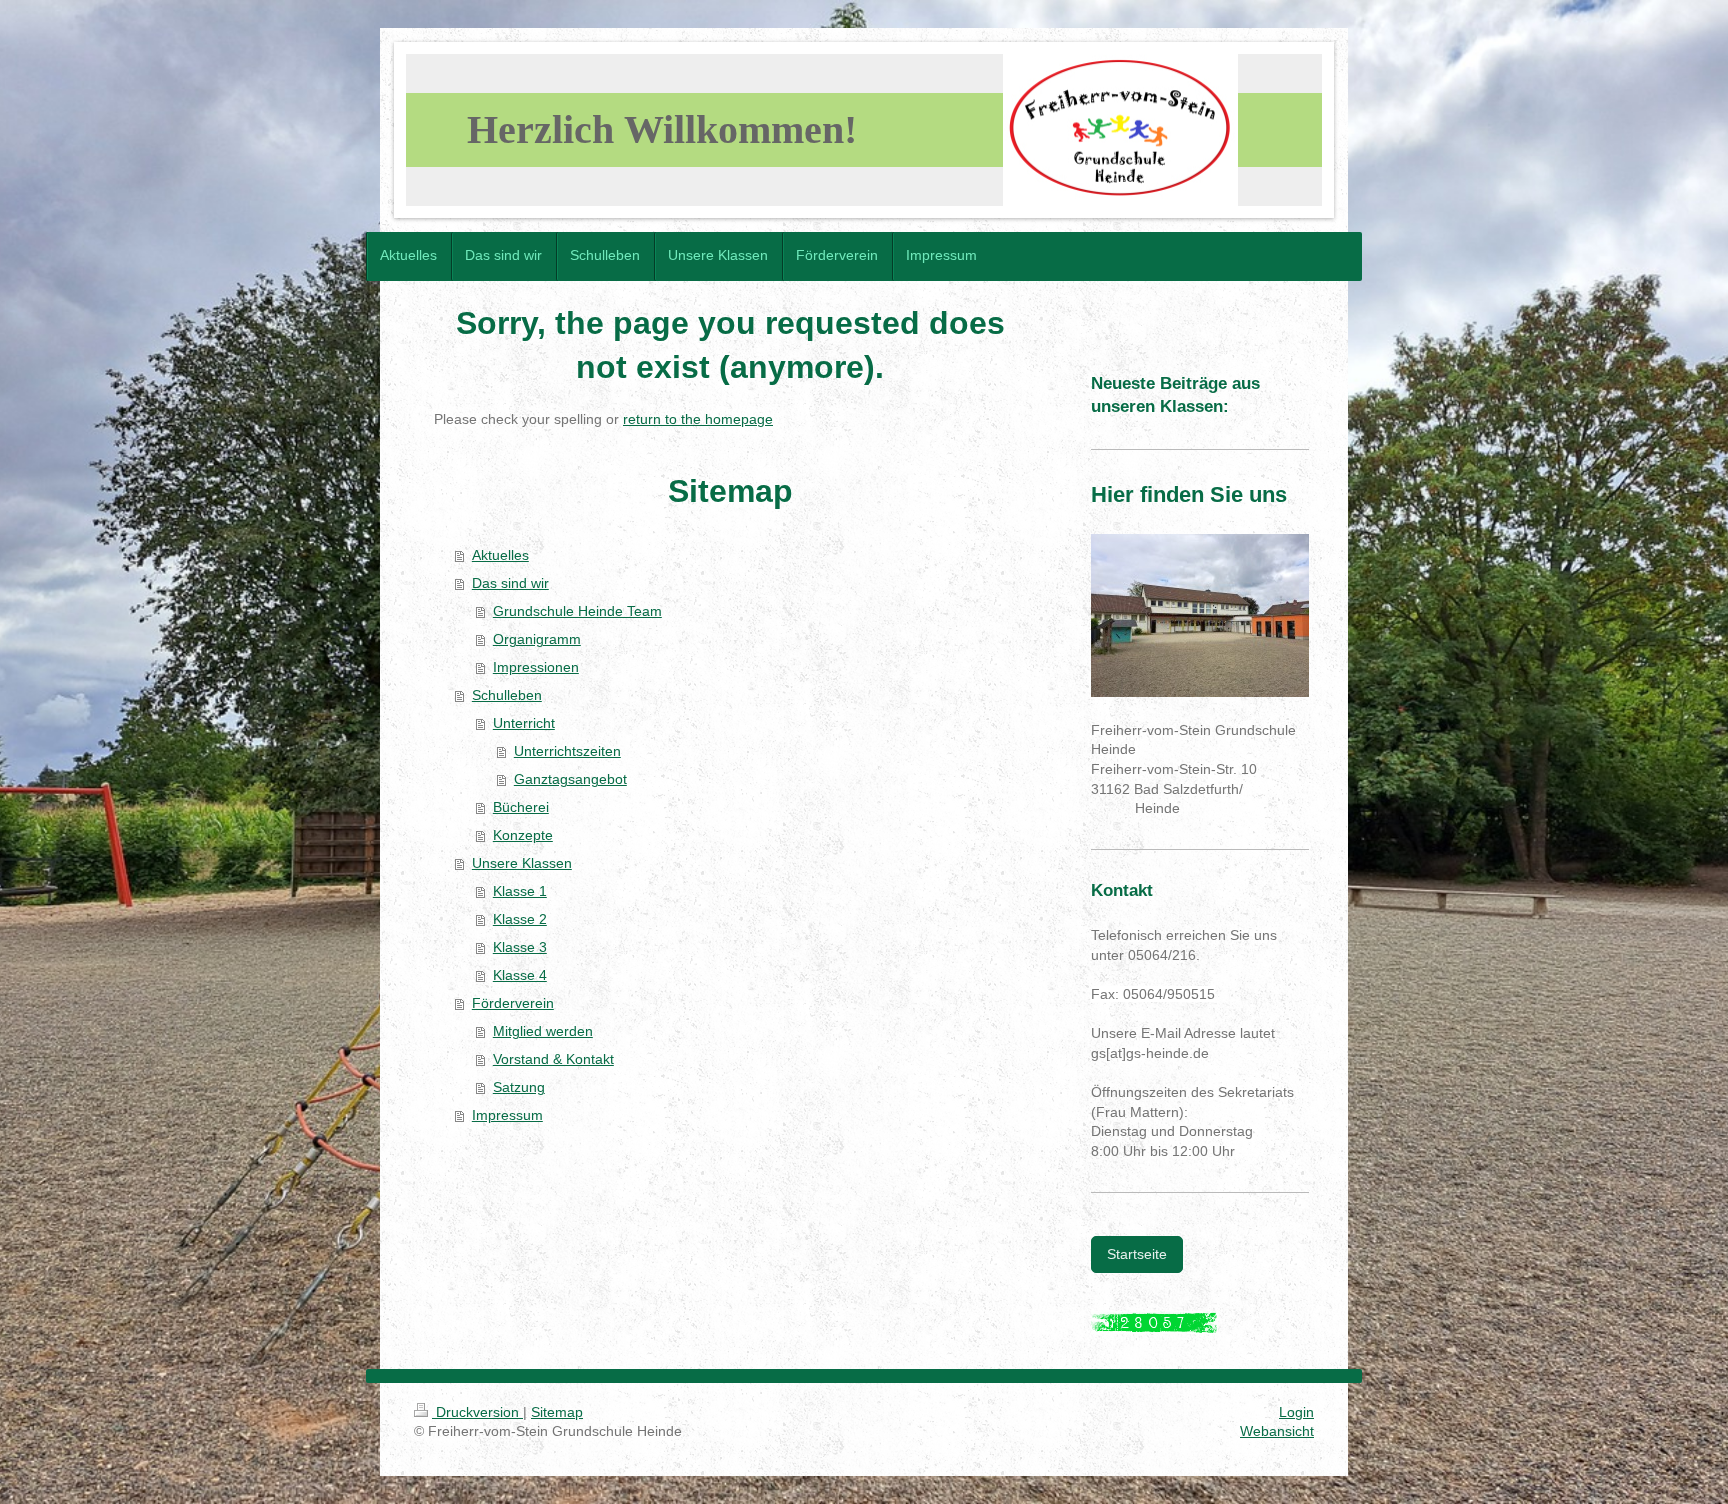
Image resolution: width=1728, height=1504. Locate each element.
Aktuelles (500, 555)
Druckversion (477, 1412)
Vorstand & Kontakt (553, 1059)
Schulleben (507, 695)
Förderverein (513, 1003)
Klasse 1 (520, 891)
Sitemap (557, 1412)
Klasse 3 (520, 947)
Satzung (519, 1087)
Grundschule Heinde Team (577, 611)
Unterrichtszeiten (567, 751)
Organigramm (537, 639)
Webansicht (1277, 1431)
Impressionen (536, 667)
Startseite (1137, 1254)
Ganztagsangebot (570, 779)
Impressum (507, 1115)
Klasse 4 (520, 975)
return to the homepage (698, 419)
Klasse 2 (520, 919)
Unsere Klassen (522, 863)
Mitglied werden (543, 1031)
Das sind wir (510, 583)
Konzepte (523, 835)
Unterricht (524, 723)
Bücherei (521, 807)
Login (1296, 1412)
